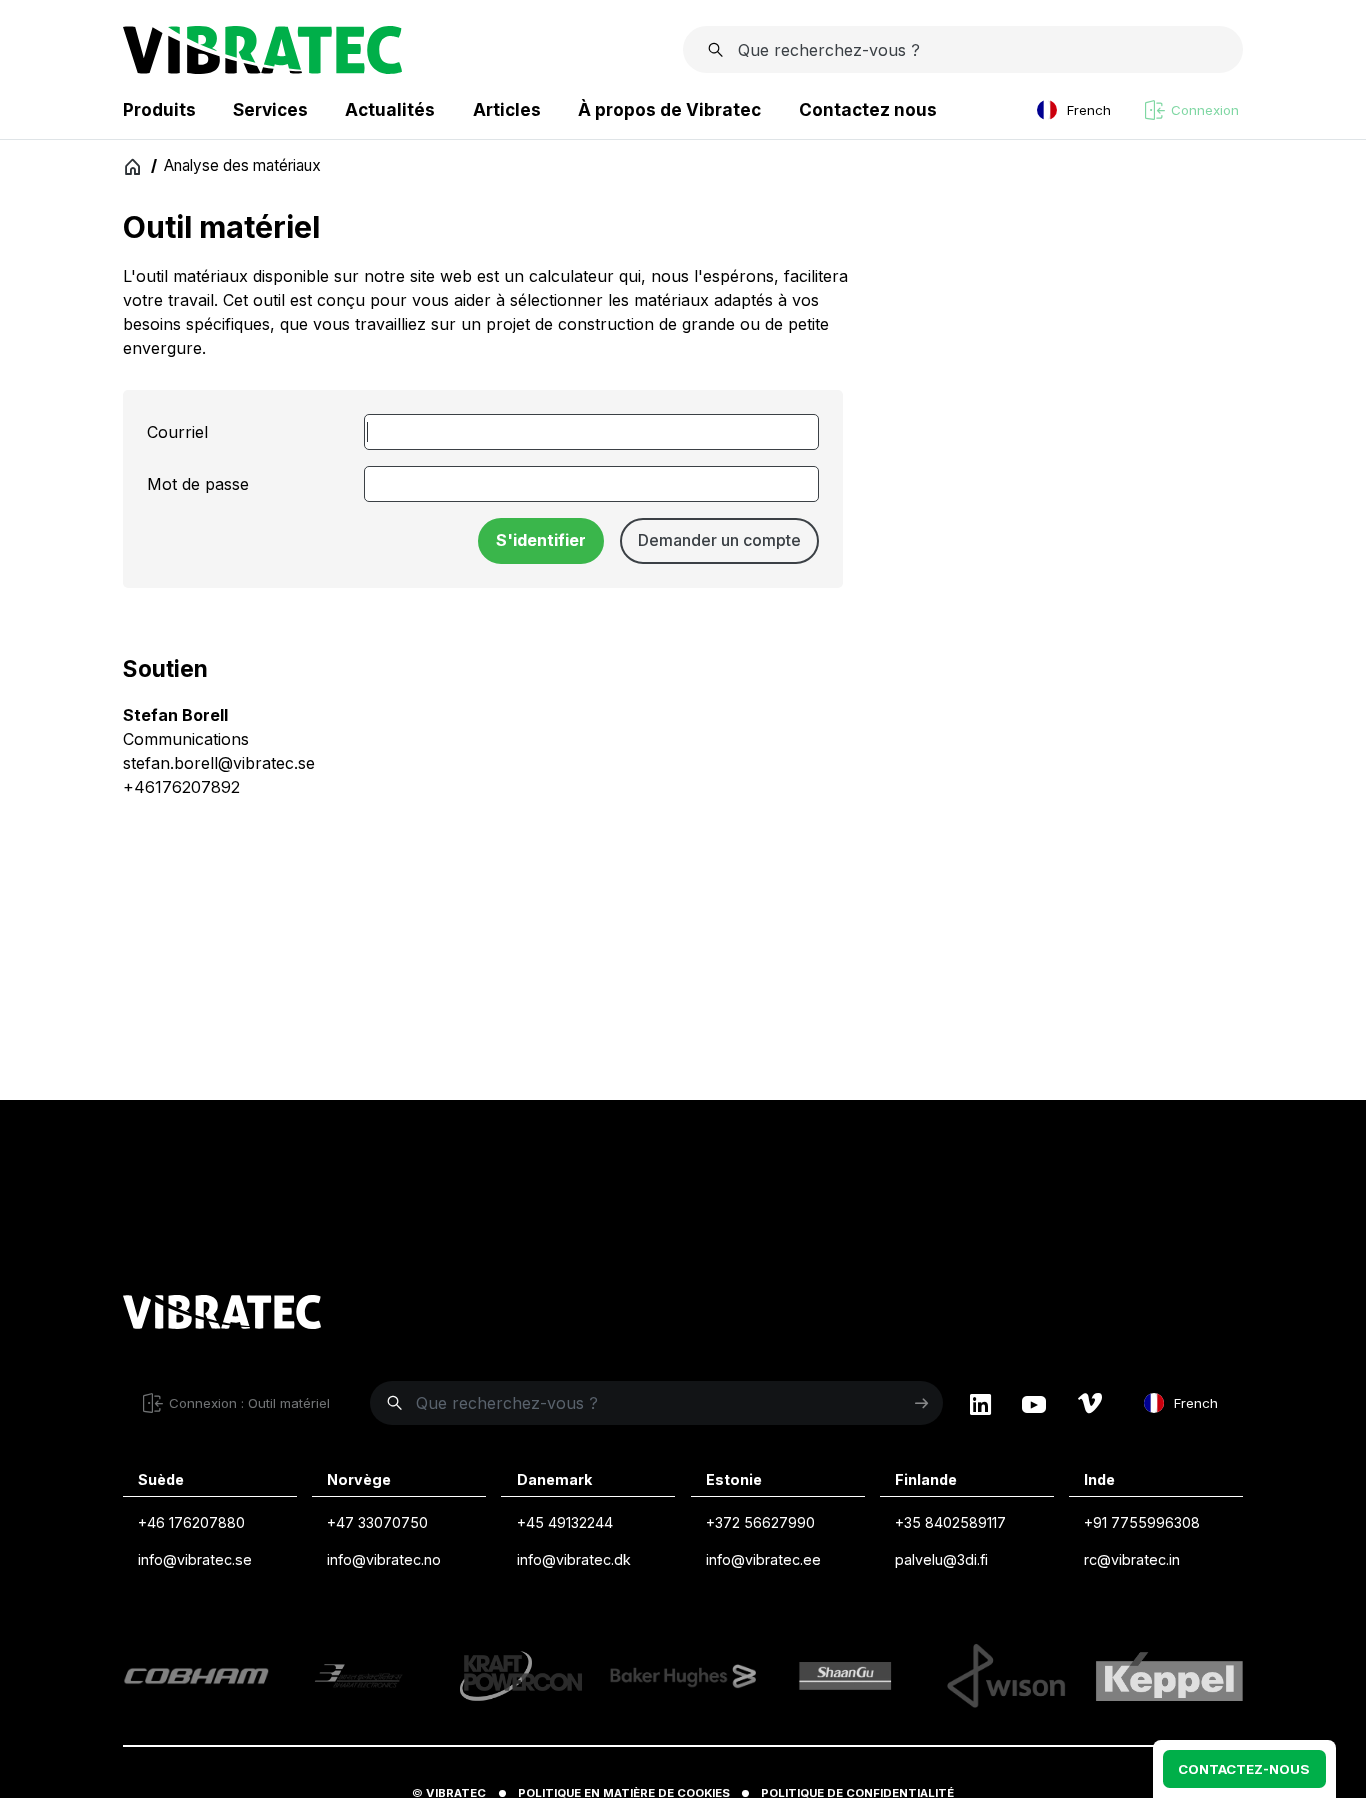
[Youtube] (1034, 1403)
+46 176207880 (191, 1522)
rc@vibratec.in (1132, 1559)
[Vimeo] (1090, 1403)
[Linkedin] (980, 1403)
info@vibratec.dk (574, 1559)
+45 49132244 (565, 1522)
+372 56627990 (760, 1522)
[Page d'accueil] (262, 68)
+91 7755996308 (1142, 1522)
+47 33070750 (377, 1522)
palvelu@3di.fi (941, 1559)
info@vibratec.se (195, 1559)
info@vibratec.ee (763, 1559)
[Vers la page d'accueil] (222, 1315)
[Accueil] (133, 166)
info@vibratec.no (384, 1559)
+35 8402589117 (950, 1522)
